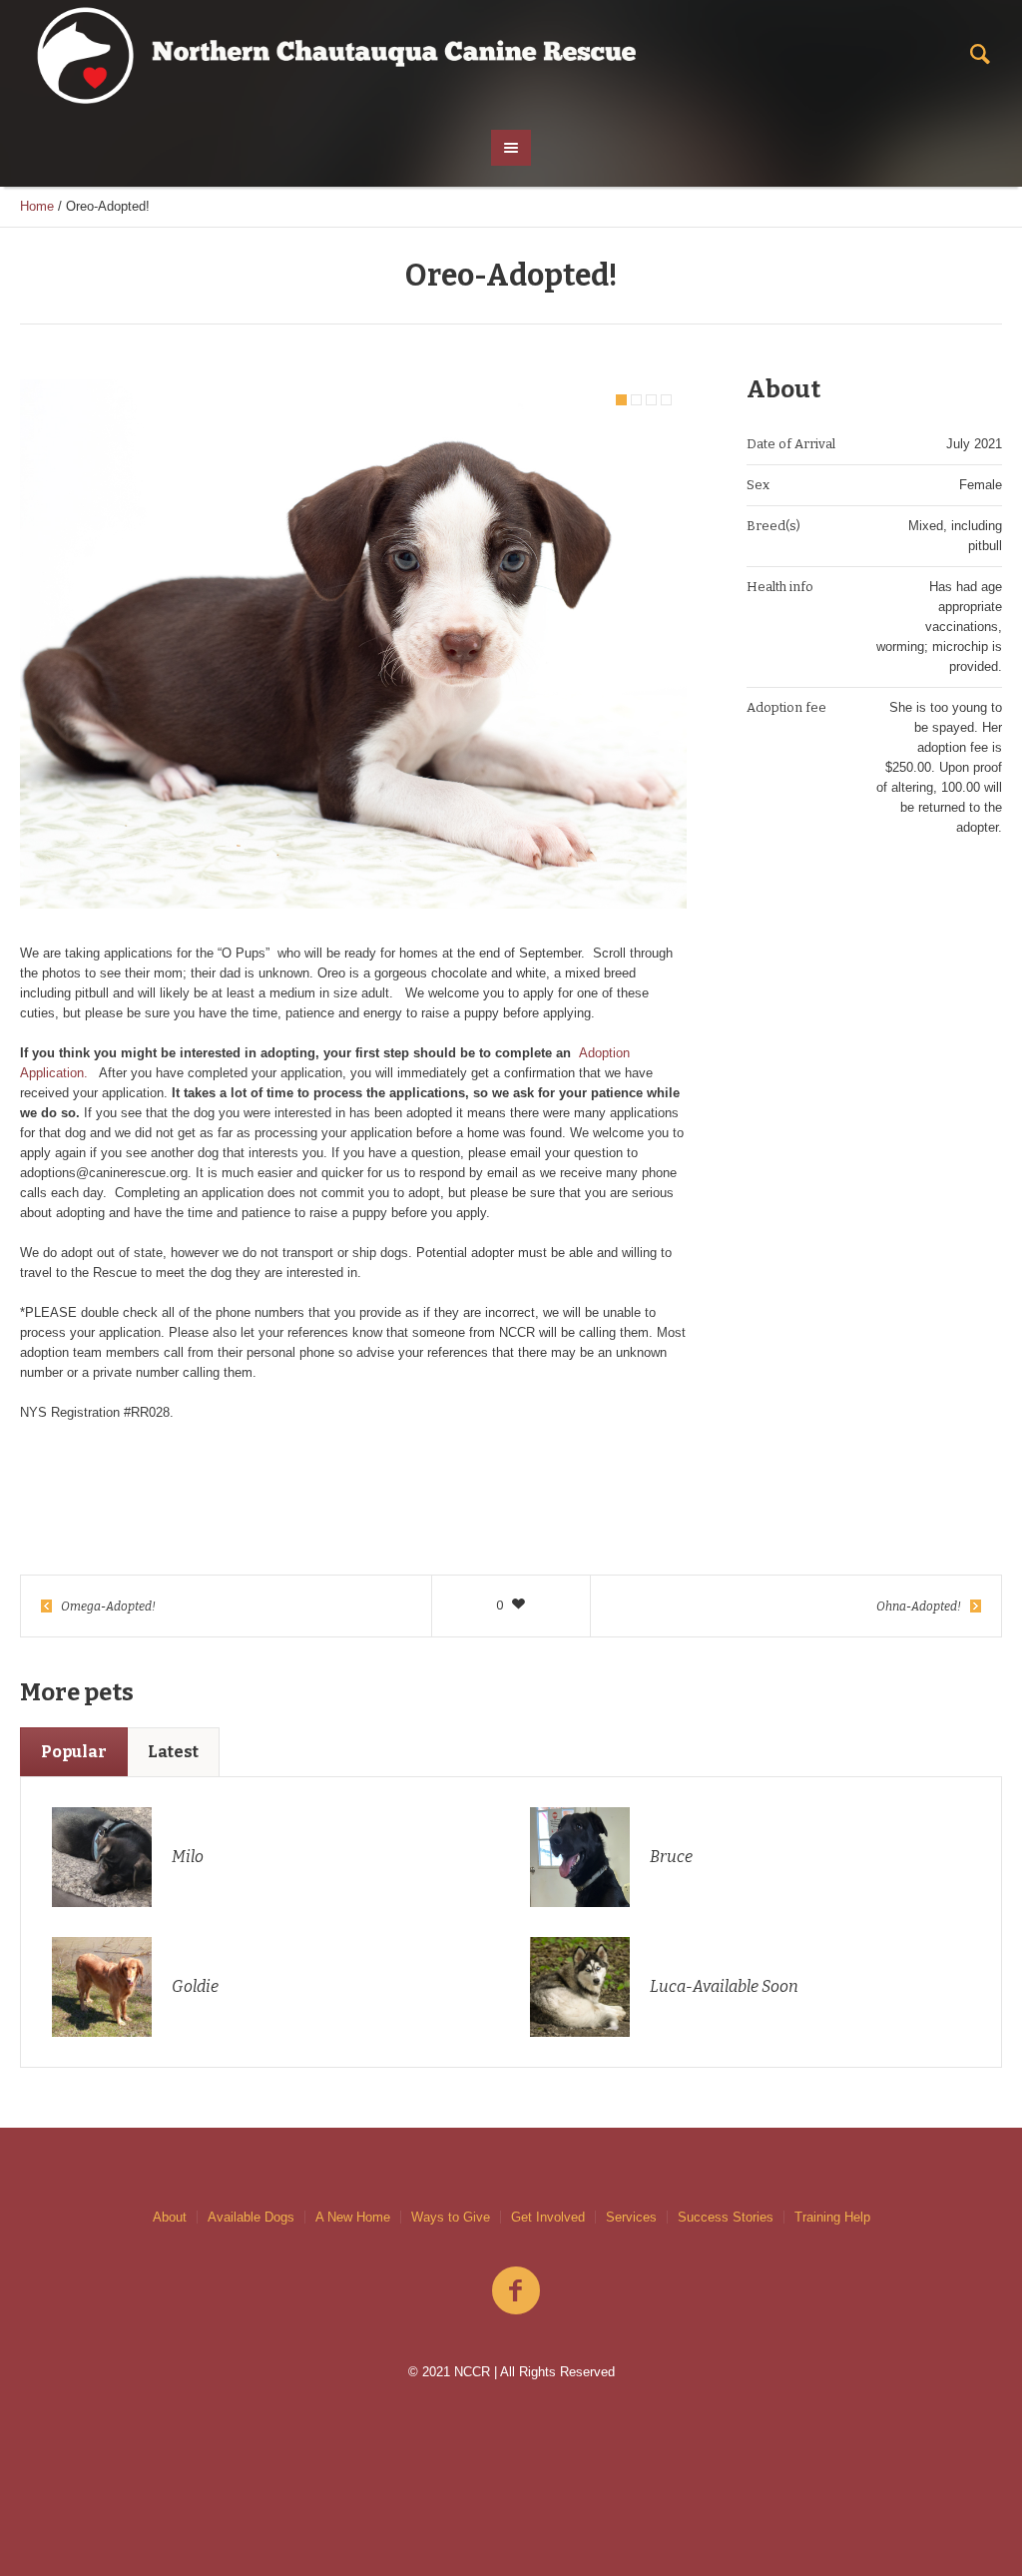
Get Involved (548, 2217)
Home (37, 206)
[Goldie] (102, 1985)
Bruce (671, 1857)
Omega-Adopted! (108, 1607)
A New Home (353, 2217)
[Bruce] (580, 1856)
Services (631, 2217)
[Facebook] (516, 2291)
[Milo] (102, 1856)
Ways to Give (451, 2217)
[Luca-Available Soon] (580, 1985)
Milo (188, 1857)
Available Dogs (251, 2217)
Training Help (832, 2217)
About (170, 2217)
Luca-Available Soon (724, 1986)
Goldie (195, 1986)
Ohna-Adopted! (919, 1607)
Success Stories (726, 2217)
